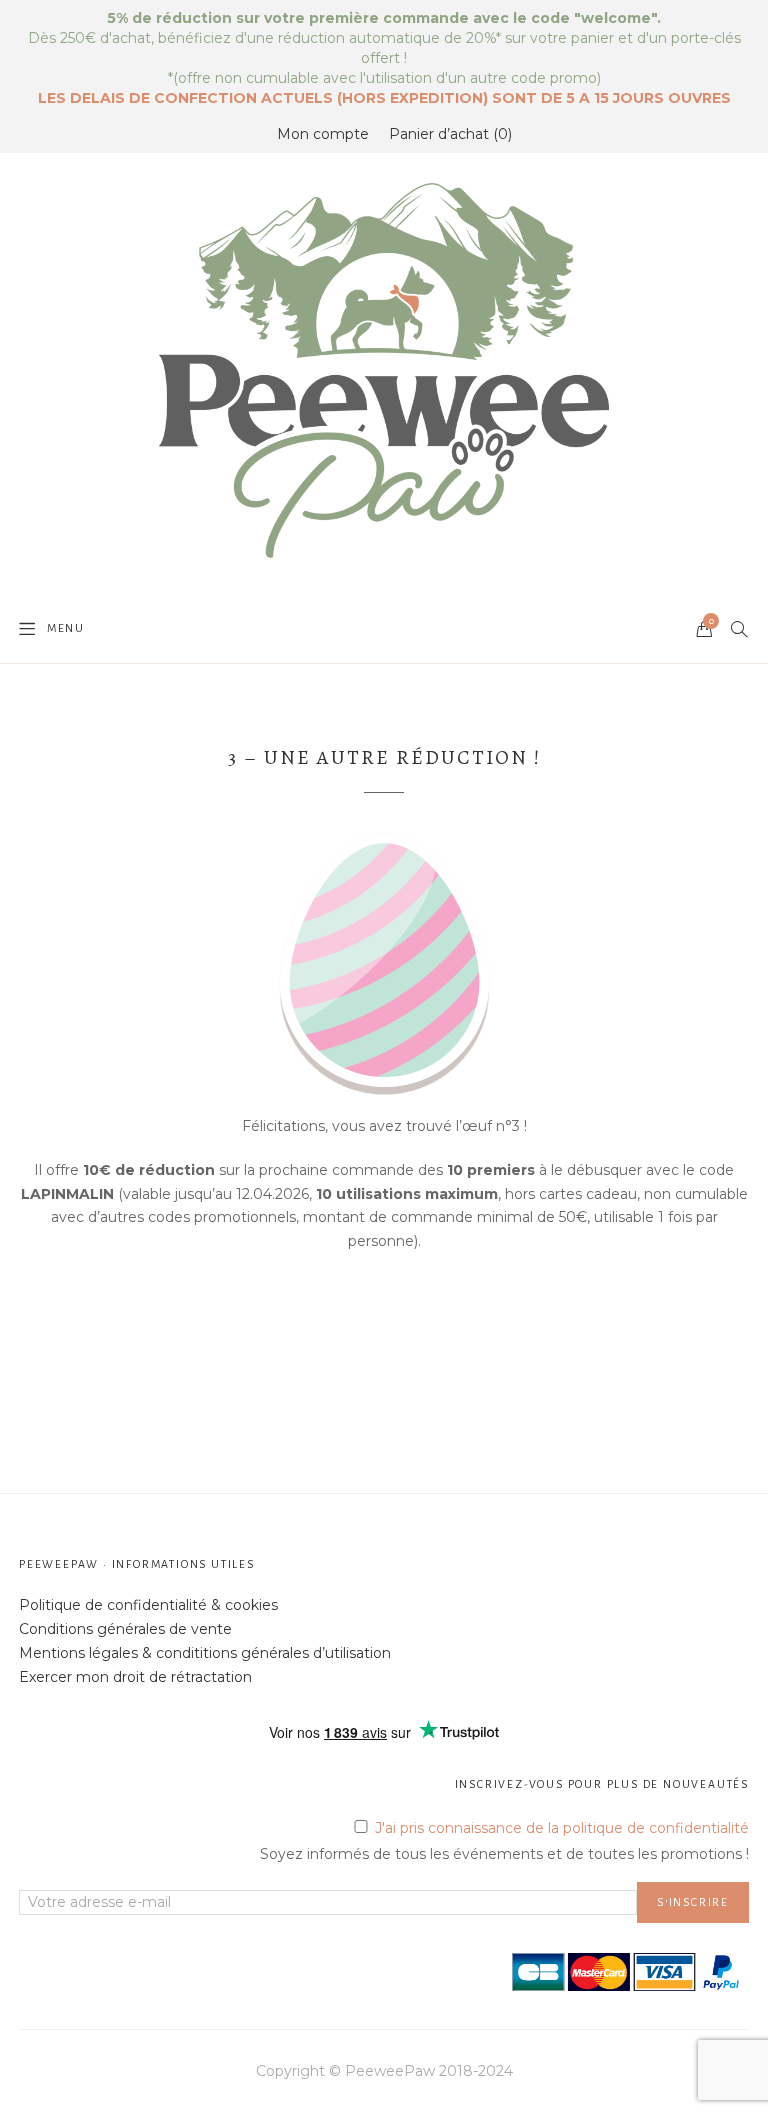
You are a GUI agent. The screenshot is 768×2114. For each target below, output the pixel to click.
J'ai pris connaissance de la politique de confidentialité (562, 1828)
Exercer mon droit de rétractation (135, 1677)
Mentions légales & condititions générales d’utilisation (205, 1653)
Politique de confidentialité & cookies (148, 1605)
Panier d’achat (448, 134)
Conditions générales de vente (125, 1629)
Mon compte (323, 134)
